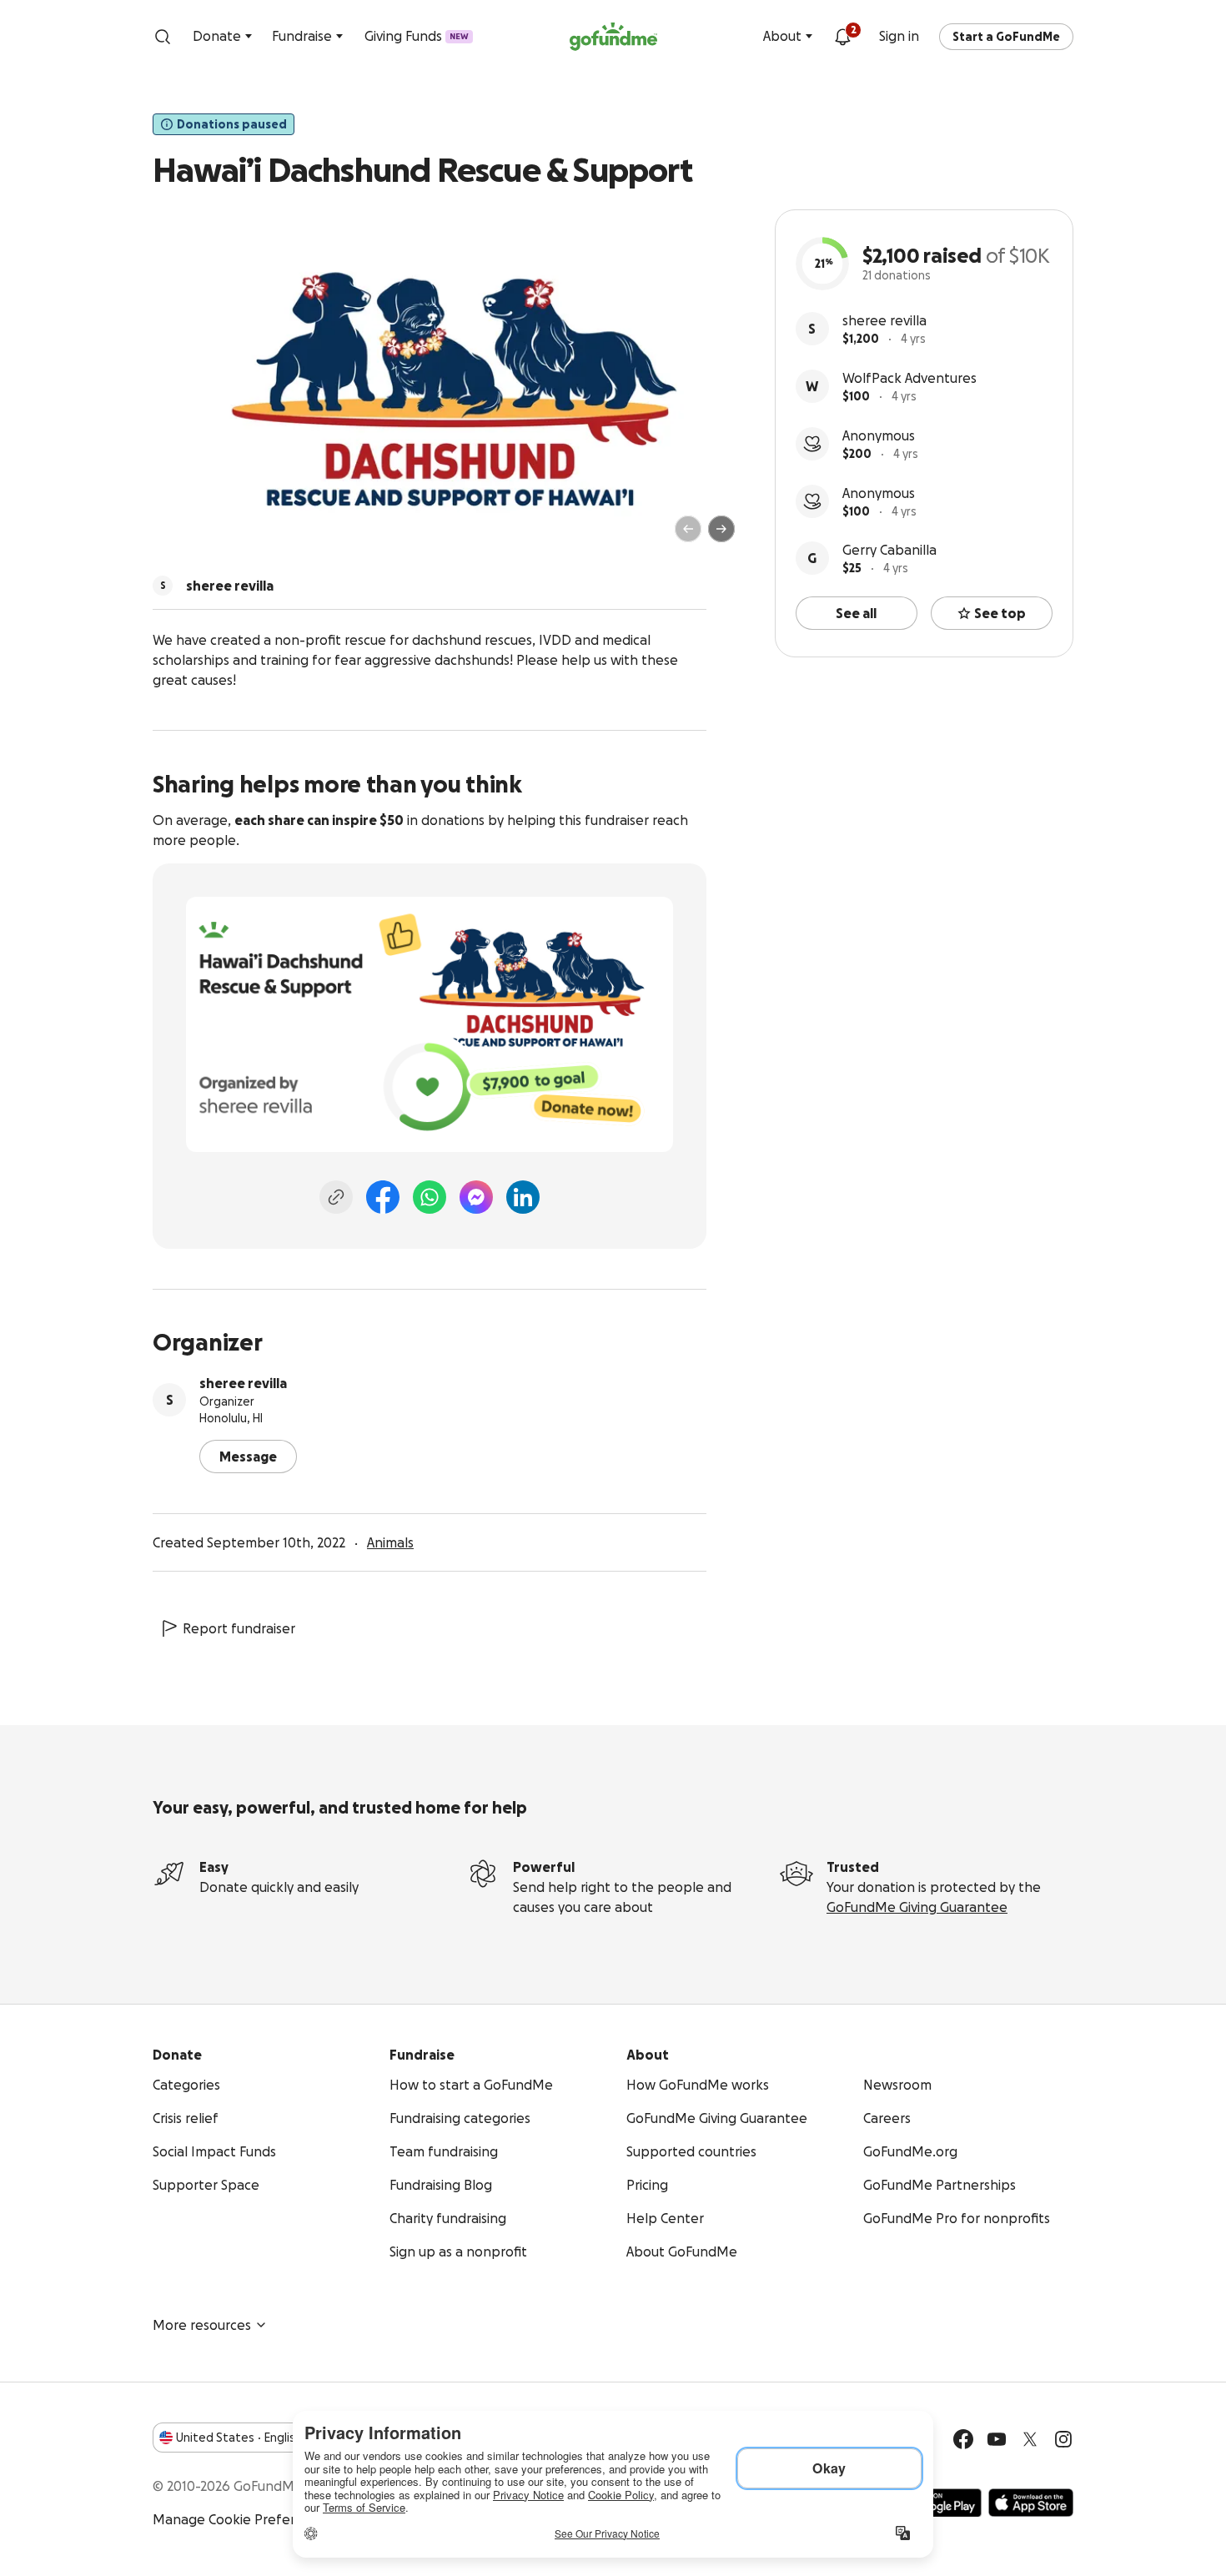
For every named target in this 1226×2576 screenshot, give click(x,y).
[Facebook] (383, 1197)
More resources (202, 2325)
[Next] (721, 529)
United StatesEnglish (239, 2438)
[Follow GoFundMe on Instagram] (1063, 2439)
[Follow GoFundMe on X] (1030, 2439)
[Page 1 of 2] (183, 536)
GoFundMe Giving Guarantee (917, 1907)
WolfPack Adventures (909, 378)
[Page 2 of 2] (198, 536)
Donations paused (232, 124)
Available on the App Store (1031, 2503)
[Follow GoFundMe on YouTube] (997, 2439)
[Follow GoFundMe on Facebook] (963, 2439)
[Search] (163, 37)
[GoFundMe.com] (613, 37)
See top (1000, 613)
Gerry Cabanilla (889, 550)
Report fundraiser (239, 1628)
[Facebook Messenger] (476, 1197)
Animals (390, 1542)
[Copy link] (336, 1197)
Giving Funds (417, 36)
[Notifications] (842, 37)
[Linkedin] (523, 1197)
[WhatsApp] (430, 1197)
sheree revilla (884, 320)
